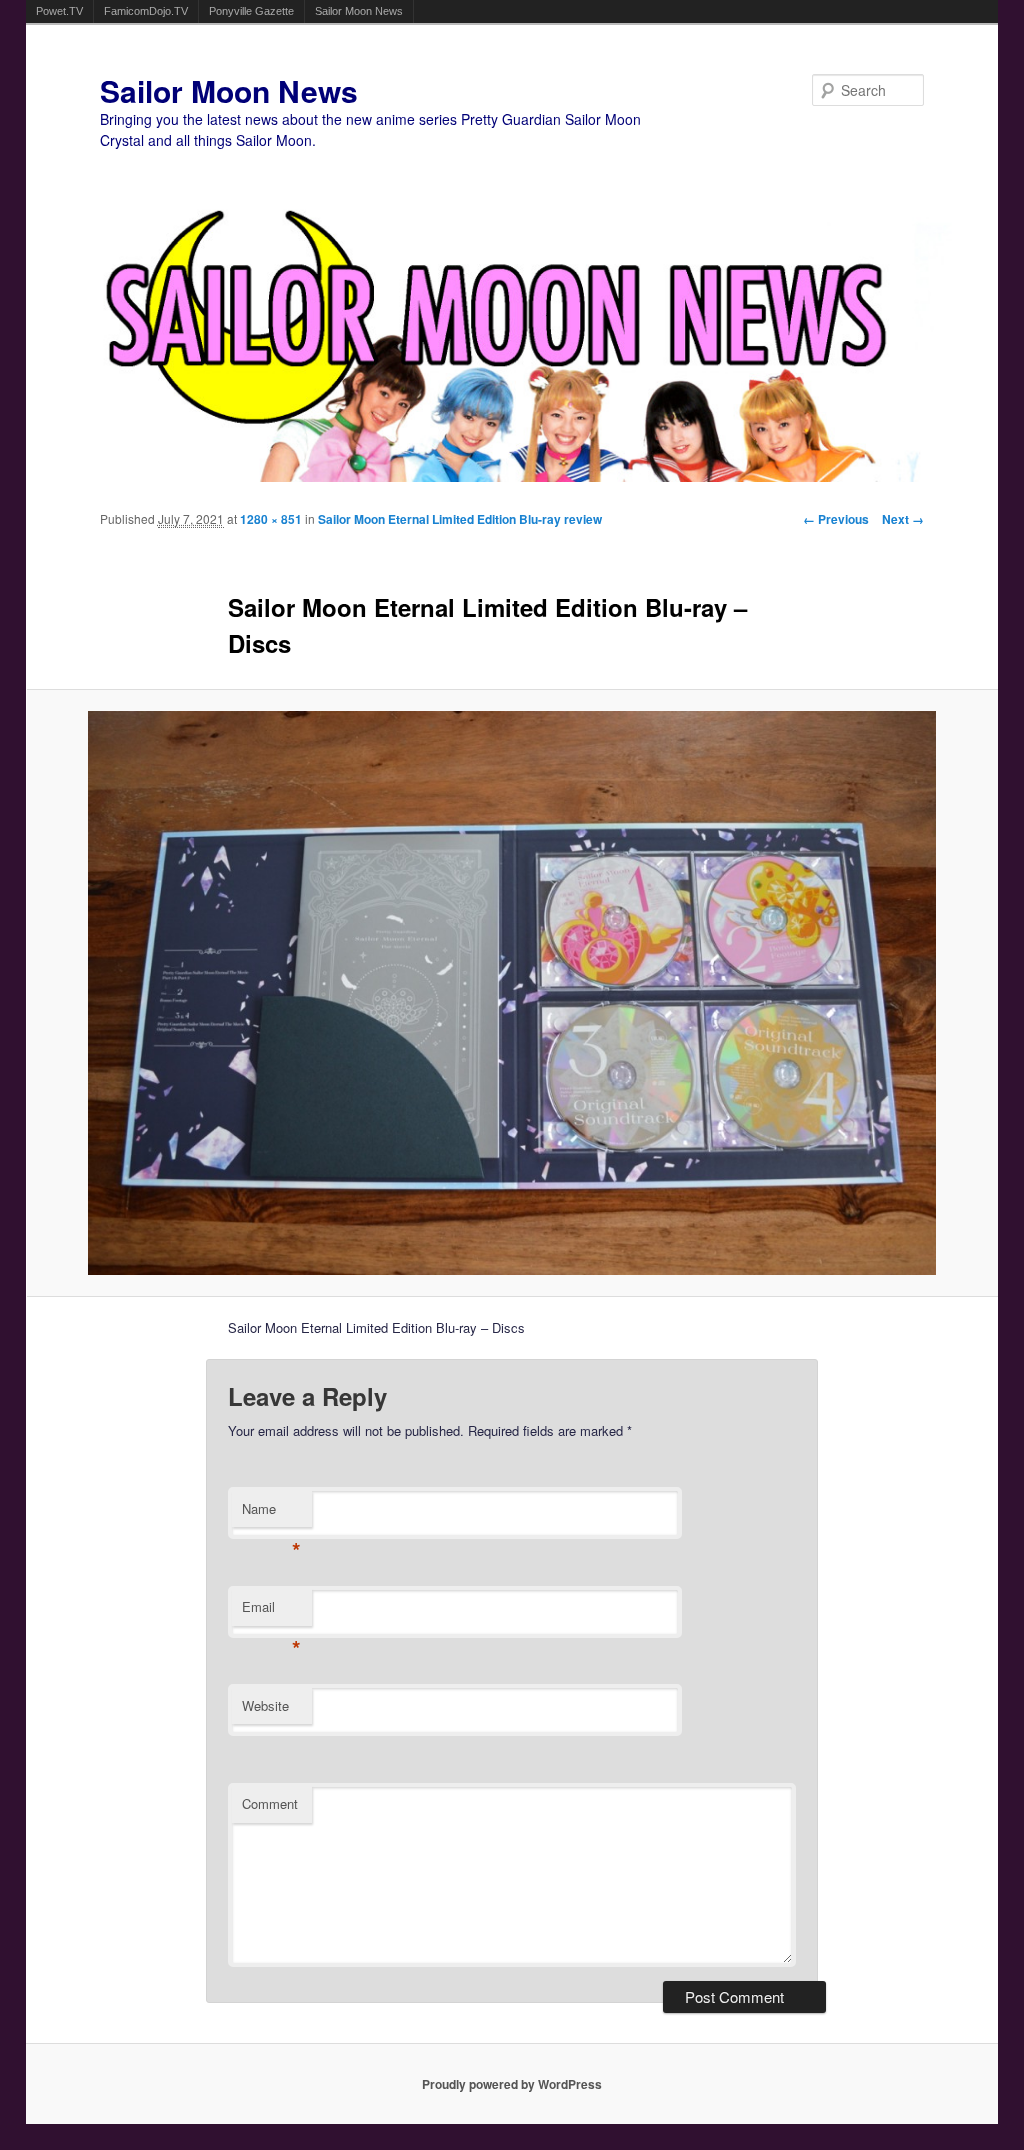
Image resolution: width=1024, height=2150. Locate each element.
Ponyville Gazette (251, 11)
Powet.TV (59, 11)
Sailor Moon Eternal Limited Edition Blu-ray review (460, 519)
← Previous (836, 519)
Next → (903, 519)
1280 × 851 (271, 519)
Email (271, 1611)
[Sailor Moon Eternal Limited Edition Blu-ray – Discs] (512, 993)
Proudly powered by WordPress (512, 2084)
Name (271, 1513)
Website (265, 1705)
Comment (270, 1803)
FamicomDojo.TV (146, 11)
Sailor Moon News (359, 11)
